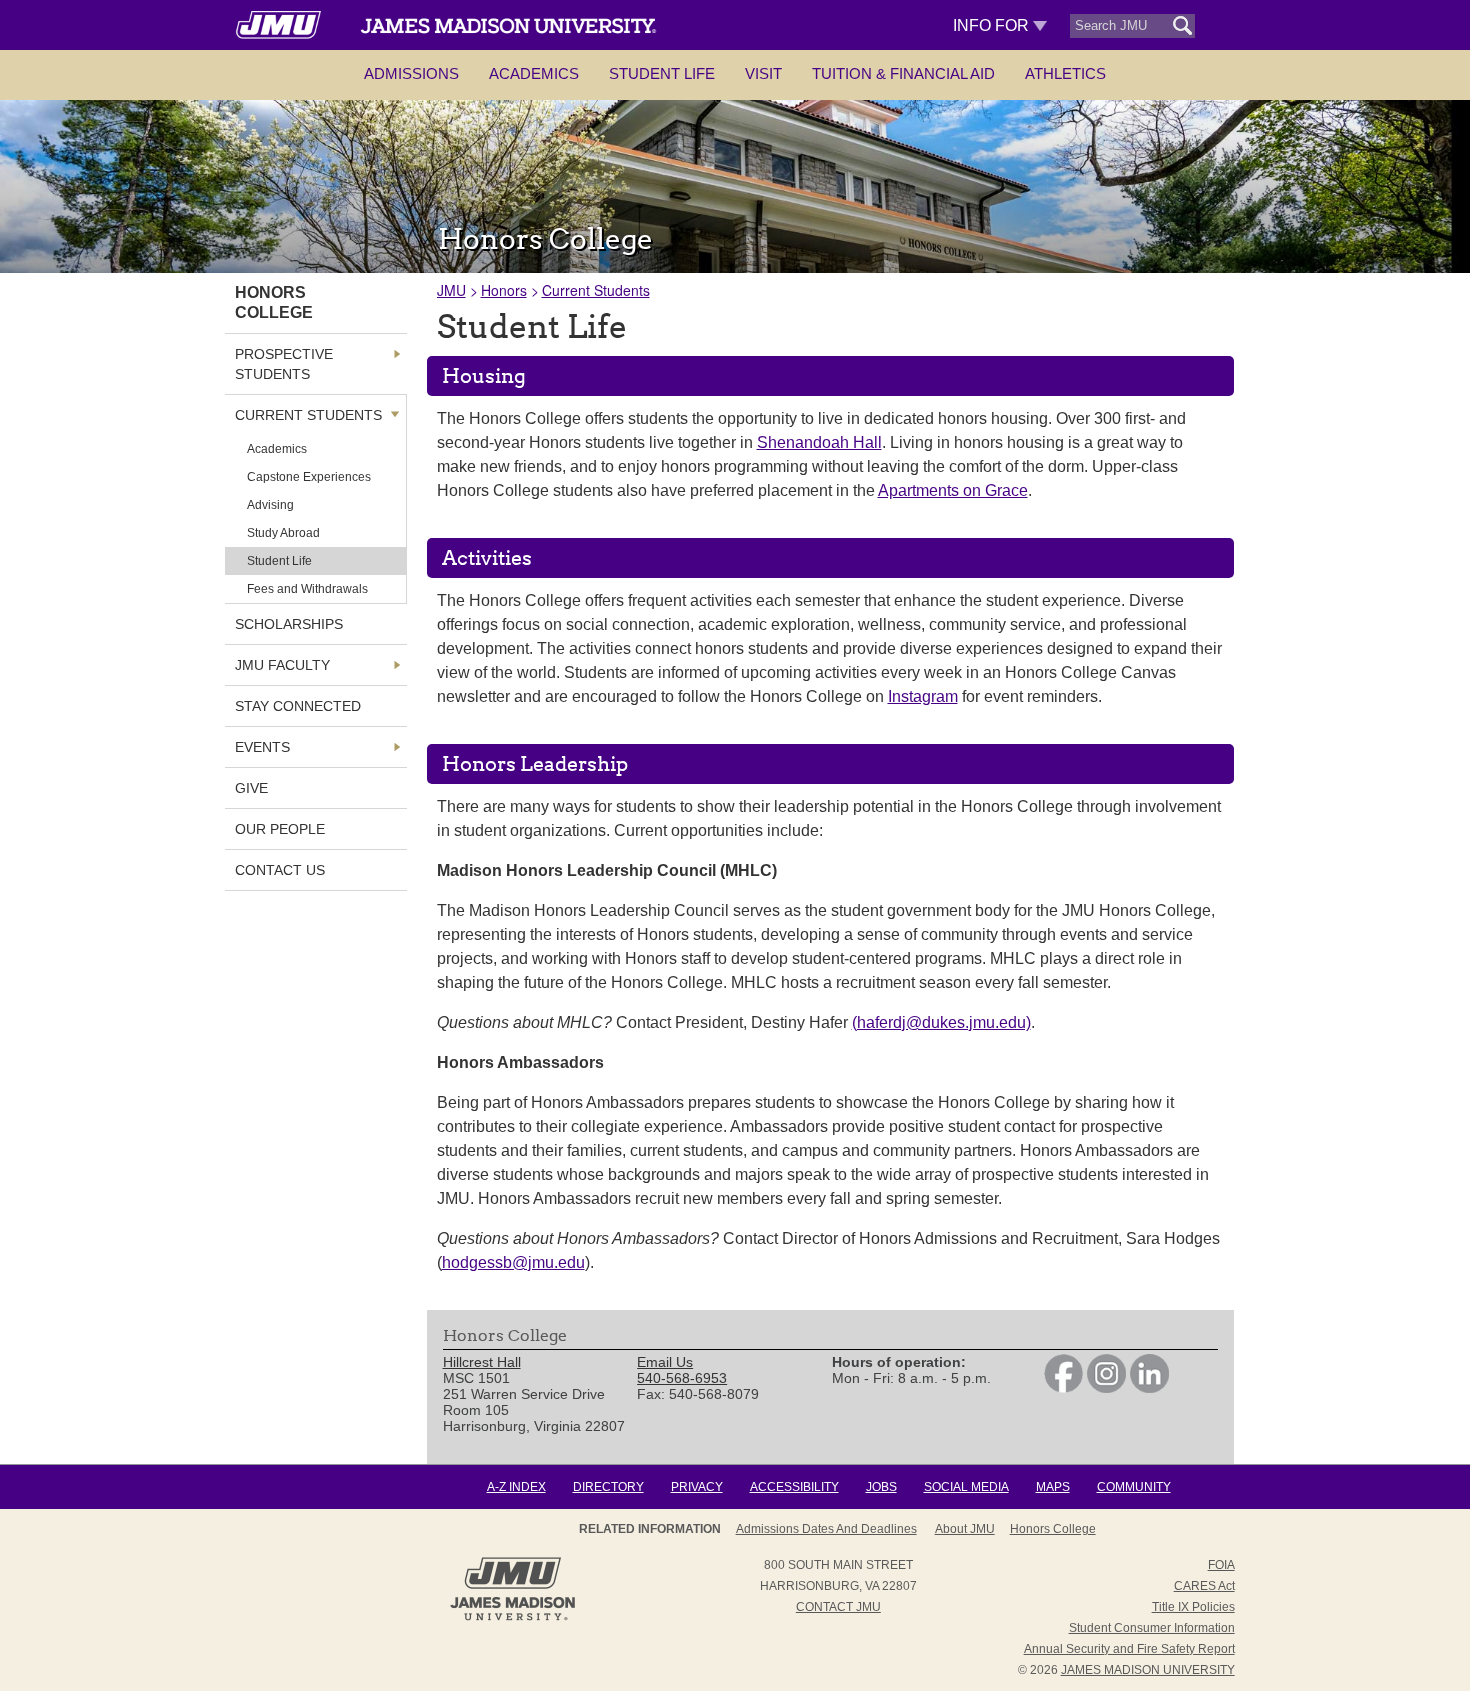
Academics (534, 73)
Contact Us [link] (280, 870)
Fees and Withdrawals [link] (307, 589)
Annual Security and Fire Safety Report (1129, 1649)
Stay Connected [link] (298, 706)
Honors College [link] (274, 302)
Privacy (697, 1487)
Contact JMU (838, 1607)
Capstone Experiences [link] (309, 477)
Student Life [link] (279, 561)
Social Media (966, 1487)
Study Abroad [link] (283, 533)
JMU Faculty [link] (282, 665)
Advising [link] (270, 505)
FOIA (1221, 1565)
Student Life (662, 73)
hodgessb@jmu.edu (513, 1262)
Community (1134, 1487)
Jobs (881, 1487)
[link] (1063, 1388)
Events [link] (262, 747)
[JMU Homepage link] (512, 1618)
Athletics (1065, 73)
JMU (451, 290)
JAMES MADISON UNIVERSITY (1148, 1670)
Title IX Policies (1193, 1607)
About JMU (965, 1529)
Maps (1053, 1487)
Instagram (923, 696)
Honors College (1053, 1529)
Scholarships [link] (289, 624)
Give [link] (251, 788)
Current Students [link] (308, 415)
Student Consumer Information (1152, 1628)
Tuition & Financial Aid (903, 73)
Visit (763, 73)
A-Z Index (516, 1487)
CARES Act (1204, 1586)
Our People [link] (280, 829)
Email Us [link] (665, 1362)
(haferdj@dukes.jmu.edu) (941, 1022)
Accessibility (794, 1487)
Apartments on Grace (953, 490)
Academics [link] (277, 449)
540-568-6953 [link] (682, 1378)
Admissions (411, 73)
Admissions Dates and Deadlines (826, 1529)
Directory (608, 1487)
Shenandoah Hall (819, 442)
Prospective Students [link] (284, 364)
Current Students (596, 290)
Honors (504, 290)
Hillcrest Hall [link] (482, 1362)
